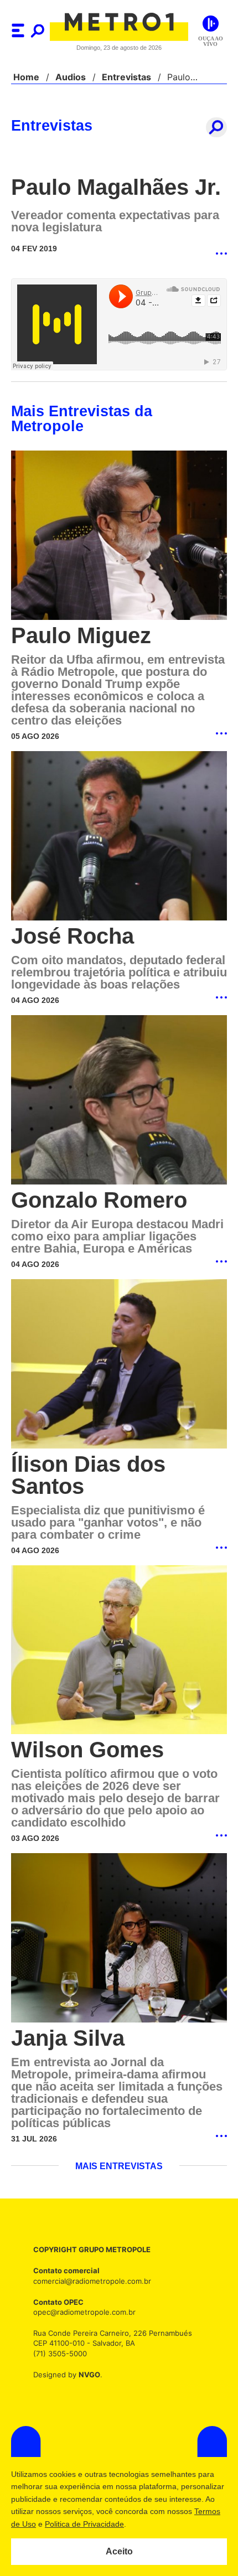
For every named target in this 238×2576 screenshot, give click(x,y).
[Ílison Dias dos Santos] (119, 1363)
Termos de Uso (64, 2524)
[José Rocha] (119, 822)
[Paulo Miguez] (119, 521)
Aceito (119, 2552)
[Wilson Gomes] (119, 1650)
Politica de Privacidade (139, 2524)
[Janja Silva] (119, 1938)
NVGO (86, 2374)
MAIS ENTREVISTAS (119, 2166)
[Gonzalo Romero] (119, 1099)
